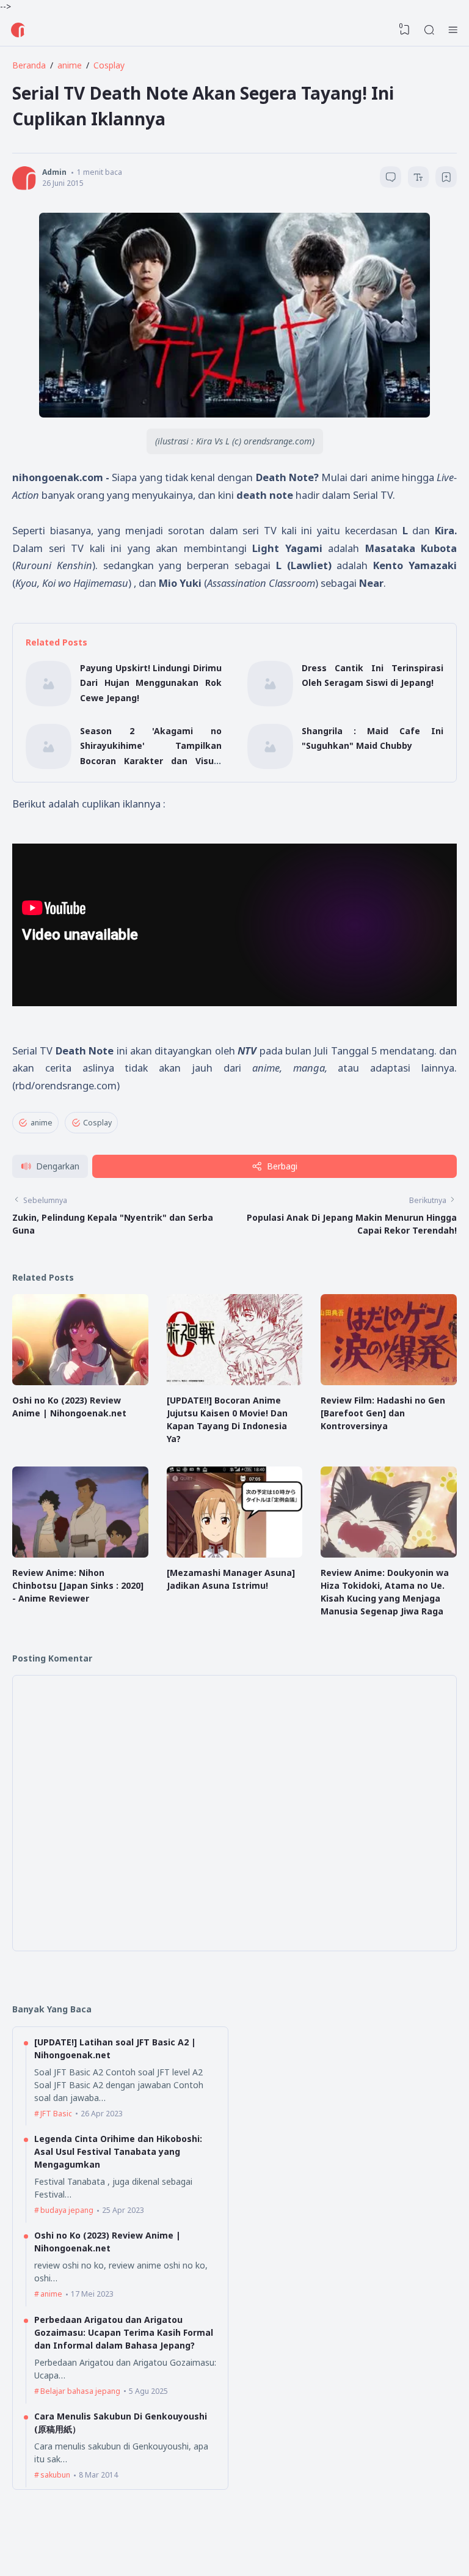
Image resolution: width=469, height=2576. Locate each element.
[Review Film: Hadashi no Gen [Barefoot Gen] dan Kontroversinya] (389, 1382)
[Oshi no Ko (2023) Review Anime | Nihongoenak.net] (80, 1382)
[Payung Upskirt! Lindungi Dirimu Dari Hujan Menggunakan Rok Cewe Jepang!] (49, 703)
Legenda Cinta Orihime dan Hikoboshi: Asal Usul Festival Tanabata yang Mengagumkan (118, 2151)
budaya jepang (67, 2210)
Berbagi (282, 1166)
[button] (50, 1167)
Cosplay (97, 1123)
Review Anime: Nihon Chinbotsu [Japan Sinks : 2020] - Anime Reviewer (78, 1585)
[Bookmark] (446, 179)
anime (42, 1123)
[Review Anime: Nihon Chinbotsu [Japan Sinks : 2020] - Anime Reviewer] (80, 1554)
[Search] (429, 30)
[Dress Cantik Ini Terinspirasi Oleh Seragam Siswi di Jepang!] (270, 703)
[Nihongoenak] (18, 30)
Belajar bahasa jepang (80, 2391)
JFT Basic (56, 2114)
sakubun (55, 2475)
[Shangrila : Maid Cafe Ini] (270, 766)
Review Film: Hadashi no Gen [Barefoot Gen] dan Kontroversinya (383, 1413)
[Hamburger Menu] (453, 30)
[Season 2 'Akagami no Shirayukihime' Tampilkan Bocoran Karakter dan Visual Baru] (49, 766)
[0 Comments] (391, 177)
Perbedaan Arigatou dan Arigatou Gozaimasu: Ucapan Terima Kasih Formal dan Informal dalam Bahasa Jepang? (124, 2332)
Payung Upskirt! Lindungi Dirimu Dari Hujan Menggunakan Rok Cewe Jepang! (151, 683)
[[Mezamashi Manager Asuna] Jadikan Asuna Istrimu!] (235, 1554)
